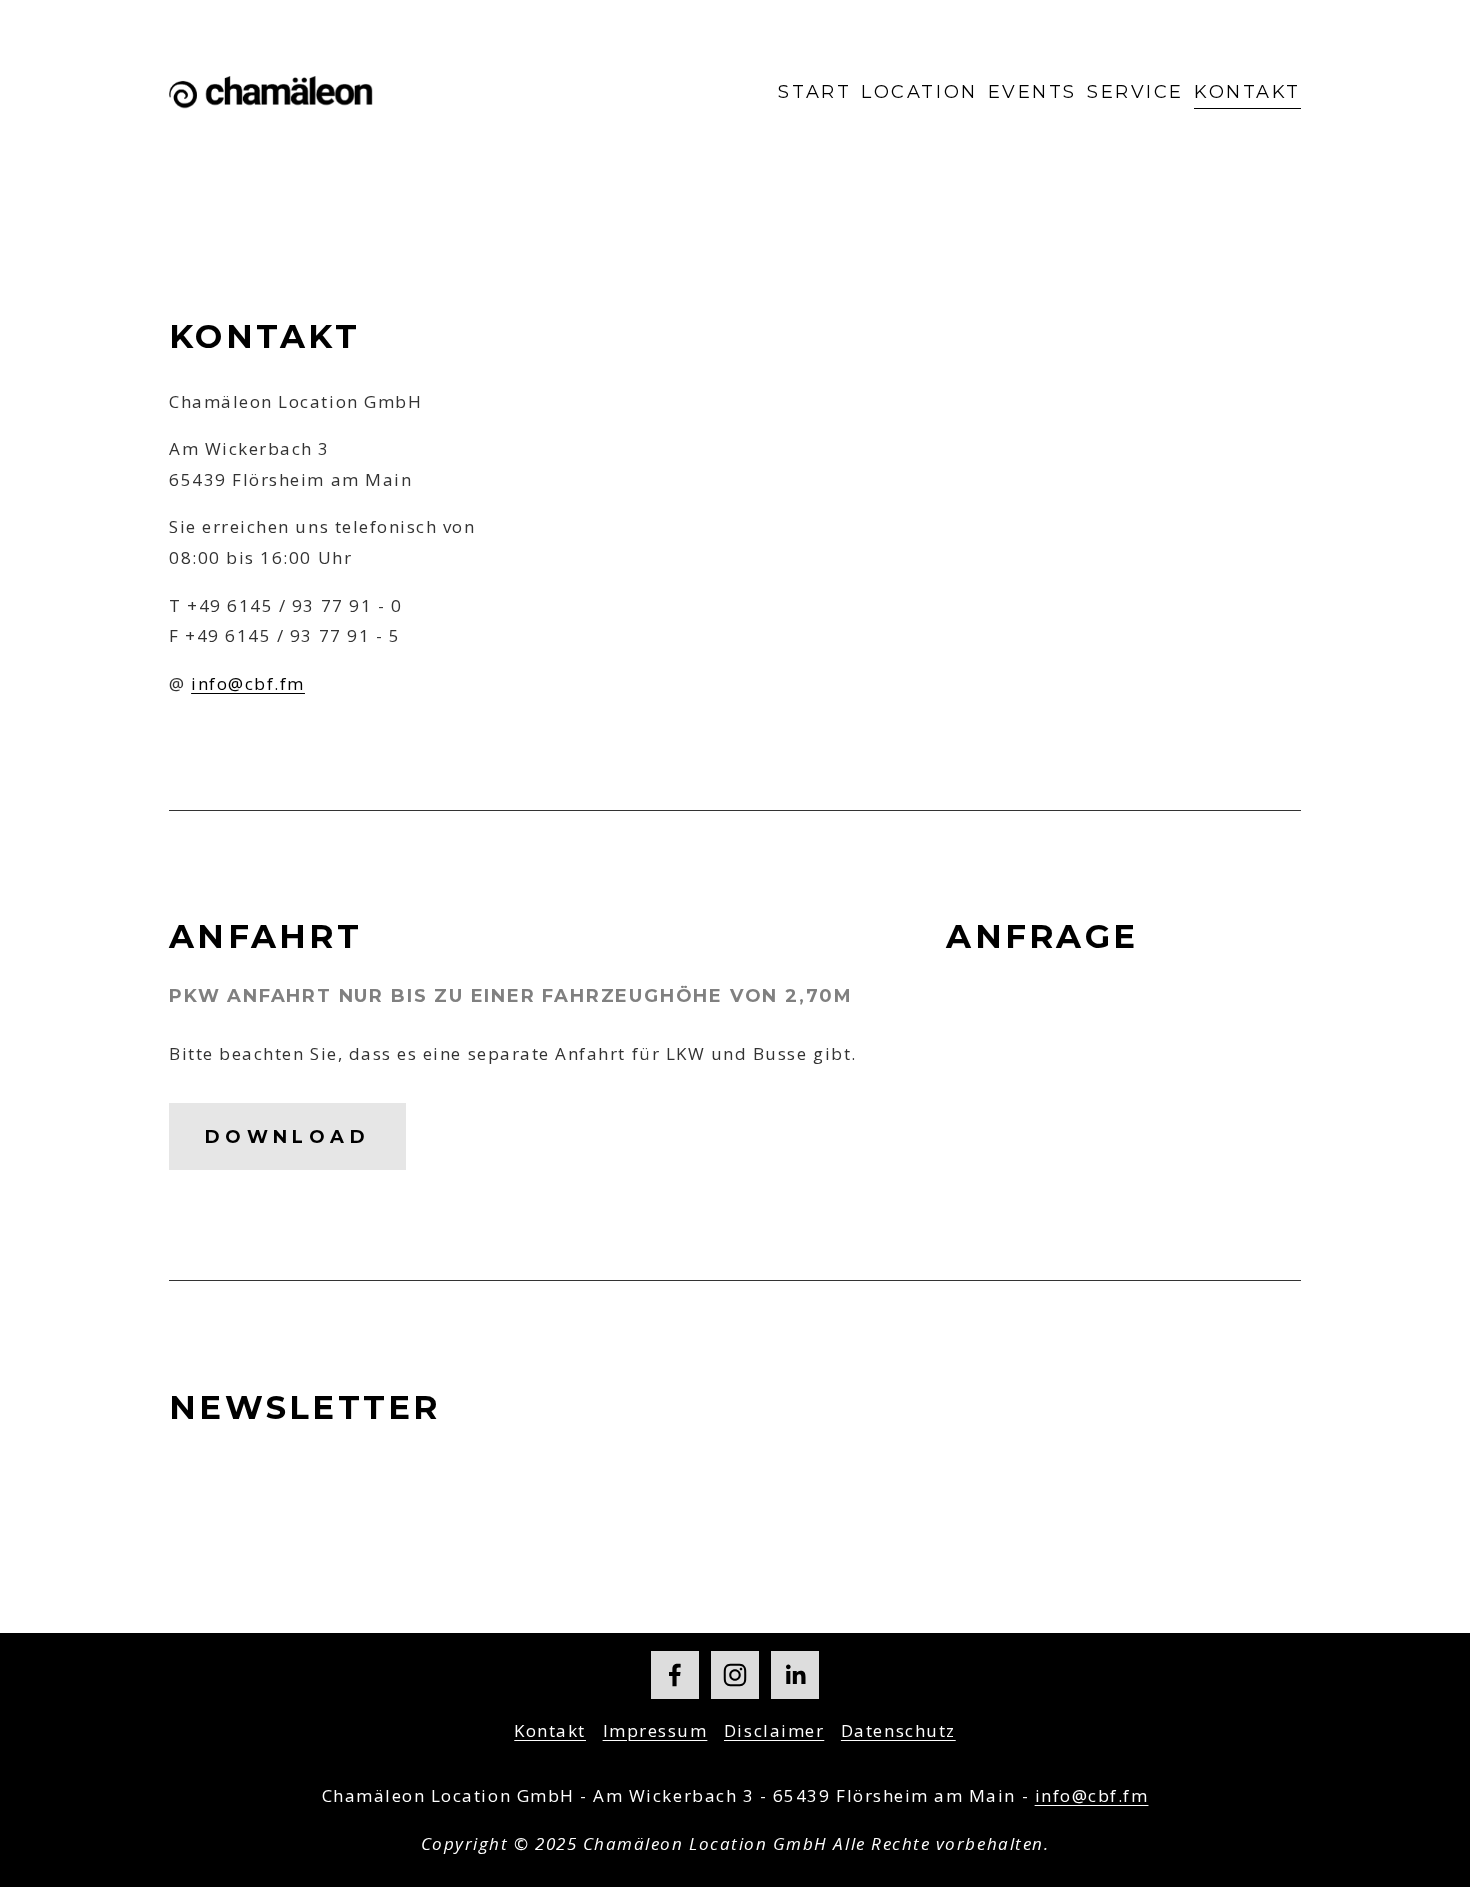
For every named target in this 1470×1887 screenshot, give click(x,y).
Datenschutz (898, 1730)
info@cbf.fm (248, 683)
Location (919, 92)
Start (814, 92)
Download (287, 1137)
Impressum (655, 1730)
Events (1032, 92)
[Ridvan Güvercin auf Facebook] (675, 1675)
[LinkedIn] (795, 1675)
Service (1135, 92)
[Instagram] (735, 1675)
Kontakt (1247, 92)
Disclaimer (774, 1730)
